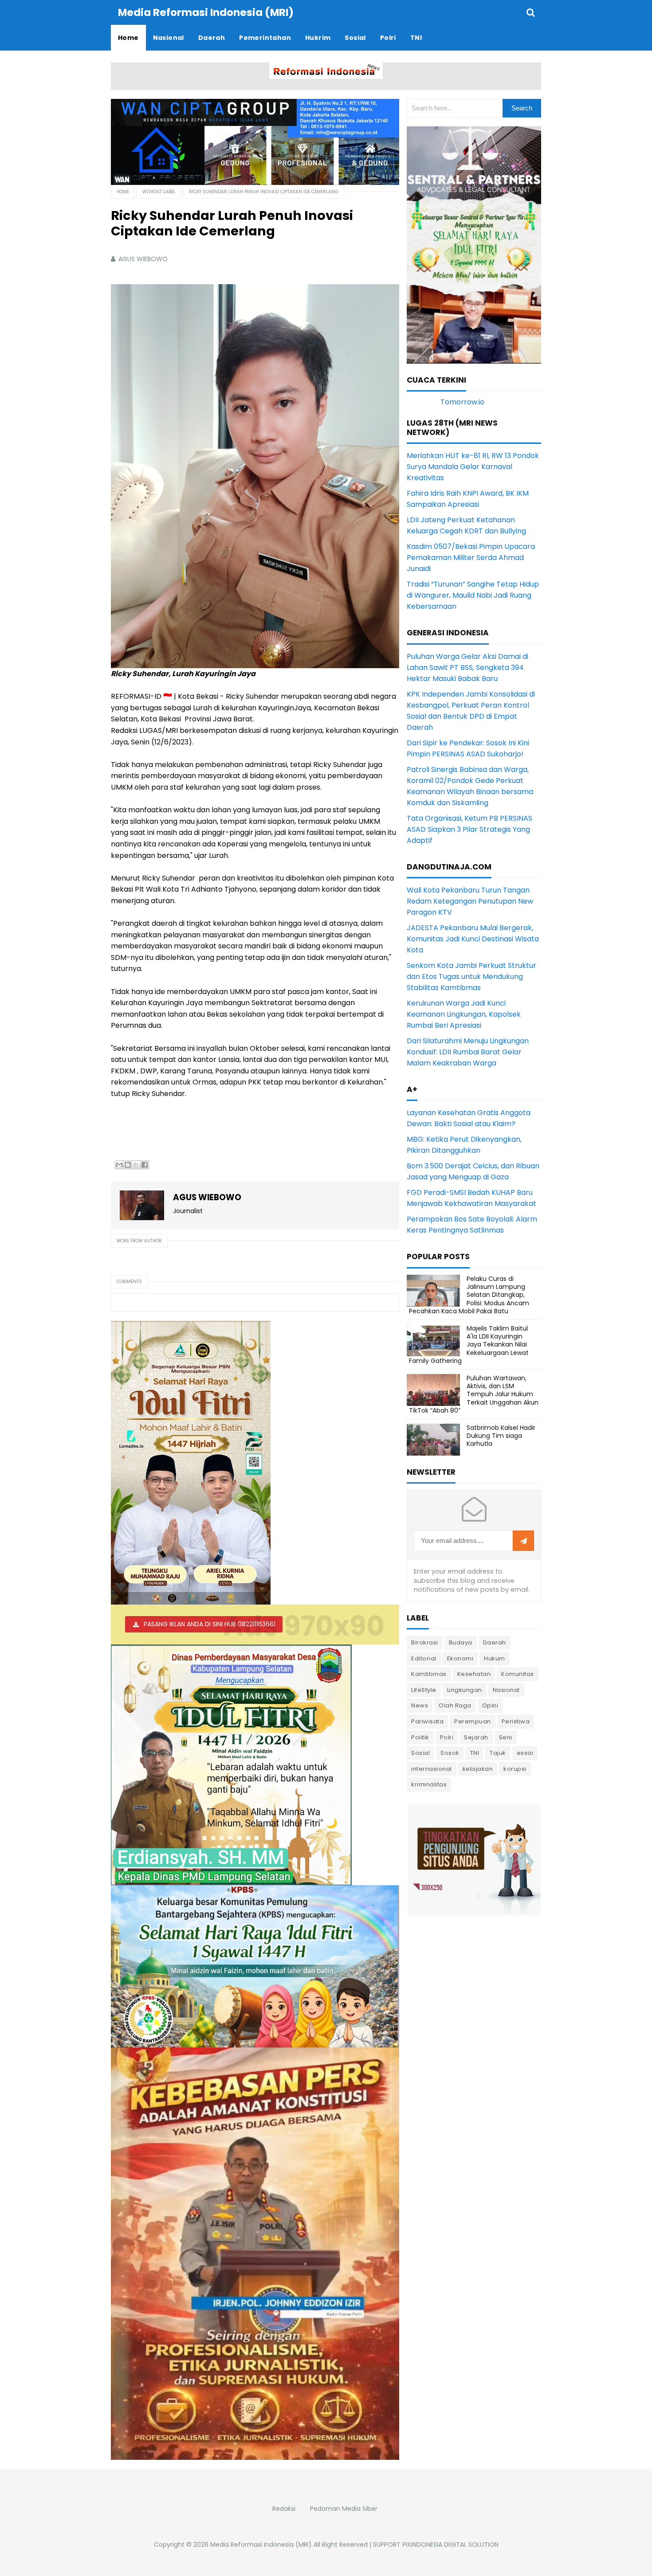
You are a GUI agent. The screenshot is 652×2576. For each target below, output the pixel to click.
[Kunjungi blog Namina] (474, 1859)
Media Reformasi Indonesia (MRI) (261, 2545)
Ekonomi (460, 1658)
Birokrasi (425, 1642)
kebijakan (478, 1769)
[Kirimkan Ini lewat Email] (119, 1165)
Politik (420, 1737)
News (420, 1705)
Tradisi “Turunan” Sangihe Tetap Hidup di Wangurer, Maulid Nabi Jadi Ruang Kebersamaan (473, 595)
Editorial (424, 1658)
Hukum (495, 1658)
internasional (432, 1769)
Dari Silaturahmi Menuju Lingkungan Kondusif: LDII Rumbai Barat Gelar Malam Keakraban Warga (468, 1052)
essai (525, 1753)
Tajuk (498, 1753)
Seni (506, 1737)
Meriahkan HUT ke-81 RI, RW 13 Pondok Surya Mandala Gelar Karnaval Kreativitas (473, 467)
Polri (447, 1737)
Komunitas (518, 1674)
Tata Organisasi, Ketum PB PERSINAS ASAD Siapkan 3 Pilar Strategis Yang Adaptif (469, 829)
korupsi (515, 1769)
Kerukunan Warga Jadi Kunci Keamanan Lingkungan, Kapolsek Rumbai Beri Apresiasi (464, 1014)
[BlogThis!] (128, 1165)
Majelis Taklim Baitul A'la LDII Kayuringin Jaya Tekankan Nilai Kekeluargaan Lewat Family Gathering (469, 1345)
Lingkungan (465, 1690)
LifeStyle (424, 1690)
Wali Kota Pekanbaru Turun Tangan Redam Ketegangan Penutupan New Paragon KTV (470, 901)
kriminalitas (429, 1784)
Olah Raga (455, 1705)
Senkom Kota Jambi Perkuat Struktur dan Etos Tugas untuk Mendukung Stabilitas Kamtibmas (471, 977)
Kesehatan (474, 1674)
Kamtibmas (429, 1674)
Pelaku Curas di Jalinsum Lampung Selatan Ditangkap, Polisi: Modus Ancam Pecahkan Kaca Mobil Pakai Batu (469, 1295)
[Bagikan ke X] (136, 1165)
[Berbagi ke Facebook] (145, 1165)
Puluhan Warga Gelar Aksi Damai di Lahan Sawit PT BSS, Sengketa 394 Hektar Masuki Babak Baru (467, 667)
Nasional (506, 1690)
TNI (475, 1753)
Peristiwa (516, 1721)
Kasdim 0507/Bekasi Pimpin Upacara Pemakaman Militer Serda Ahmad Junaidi (471, 558)
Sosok (450, 1753)
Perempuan (473, 1721)
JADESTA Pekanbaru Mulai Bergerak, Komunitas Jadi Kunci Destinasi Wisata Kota (473, 939)
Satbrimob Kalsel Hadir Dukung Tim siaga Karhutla (501, 1436)
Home (123, 192)
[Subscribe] (523, 1541)
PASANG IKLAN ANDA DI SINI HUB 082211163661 (210, 1624)
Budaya (461, 1642)
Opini (490, 1705)
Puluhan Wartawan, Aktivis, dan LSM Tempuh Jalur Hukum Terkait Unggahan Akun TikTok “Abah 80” (474, 1394)
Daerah (495, 1642)
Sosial (420, 1753)
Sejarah (476, 1737)
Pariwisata (427, 1721)
